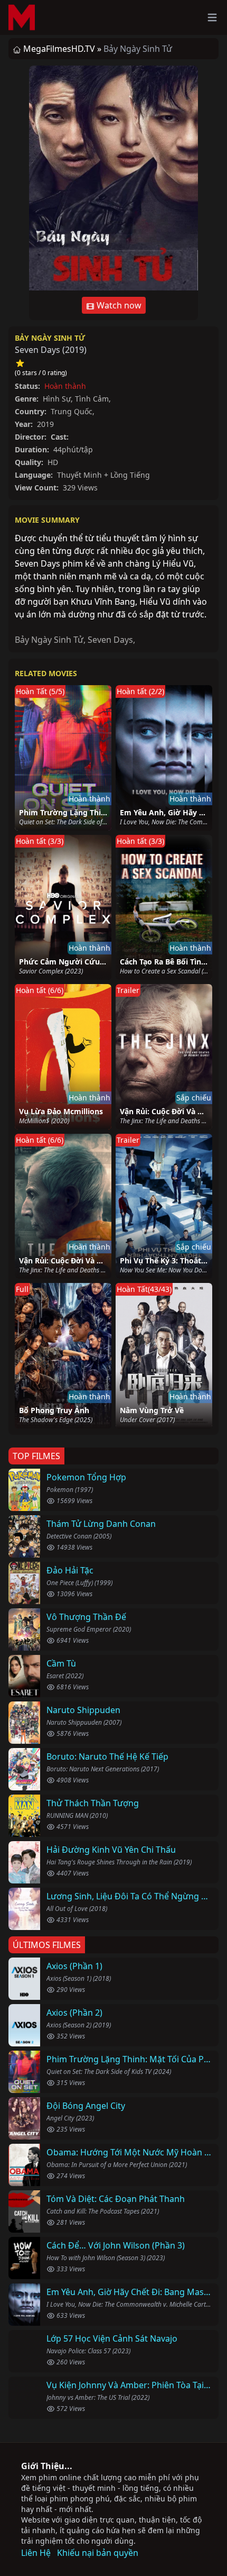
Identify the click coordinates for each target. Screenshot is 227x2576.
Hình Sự (57, 399)
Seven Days (110, 640)
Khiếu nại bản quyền (98, 2553)
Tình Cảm (92, 399)
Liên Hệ (36, 2553)
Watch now (118, 305)
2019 (74, 350)
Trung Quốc (72, 411)
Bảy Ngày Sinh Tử (50, 338)
